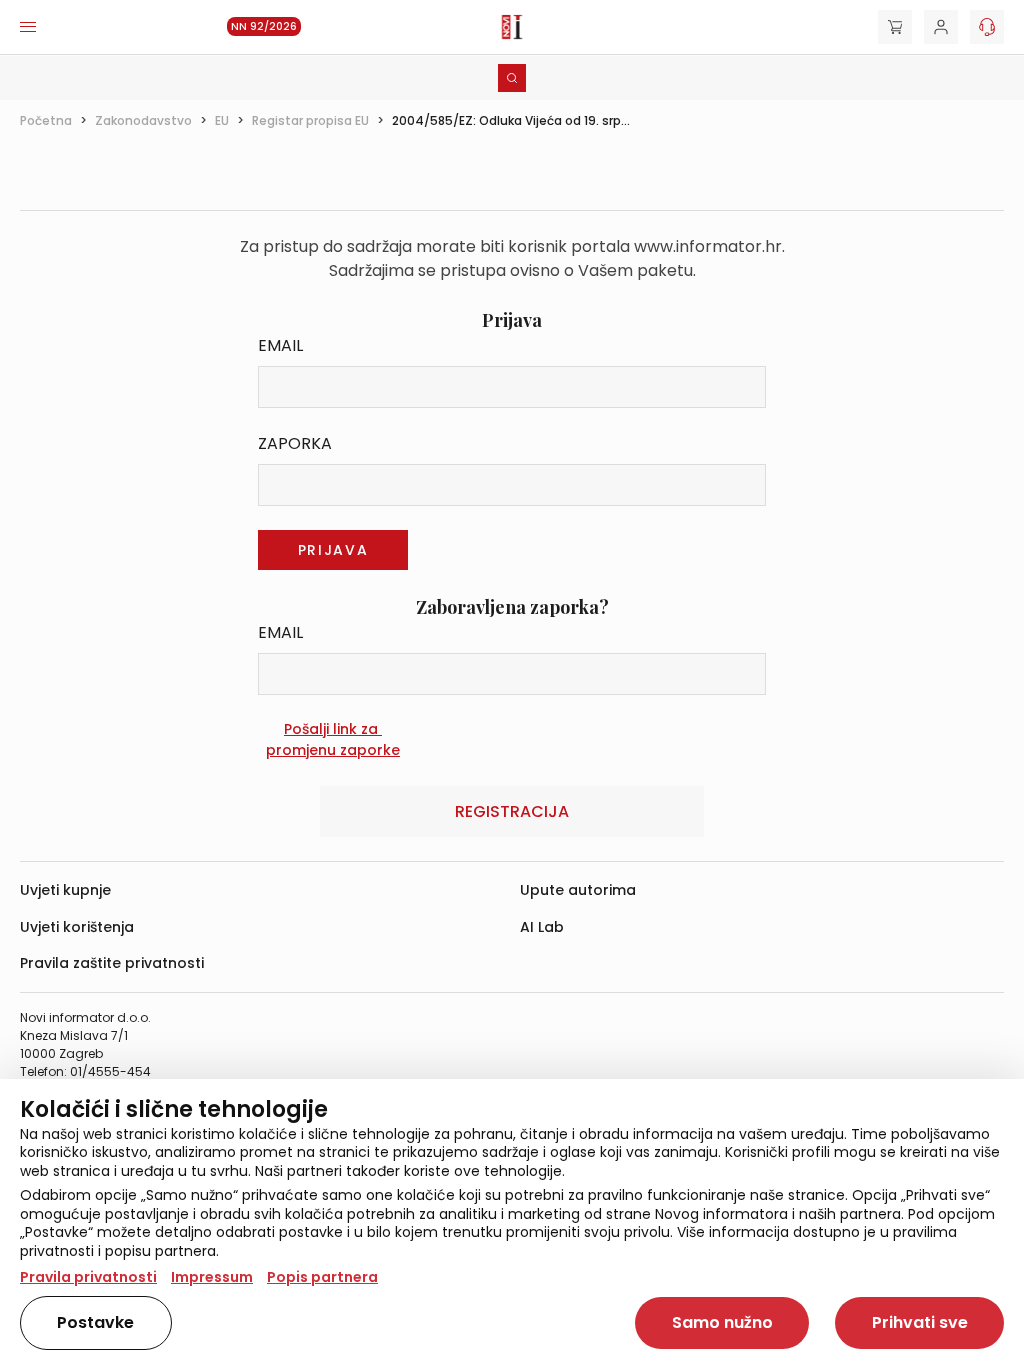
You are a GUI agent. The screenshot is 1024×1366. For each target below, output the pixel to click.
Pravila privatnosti (88, 1277)
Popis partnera (322, 1277)
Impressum (212, 1277)
